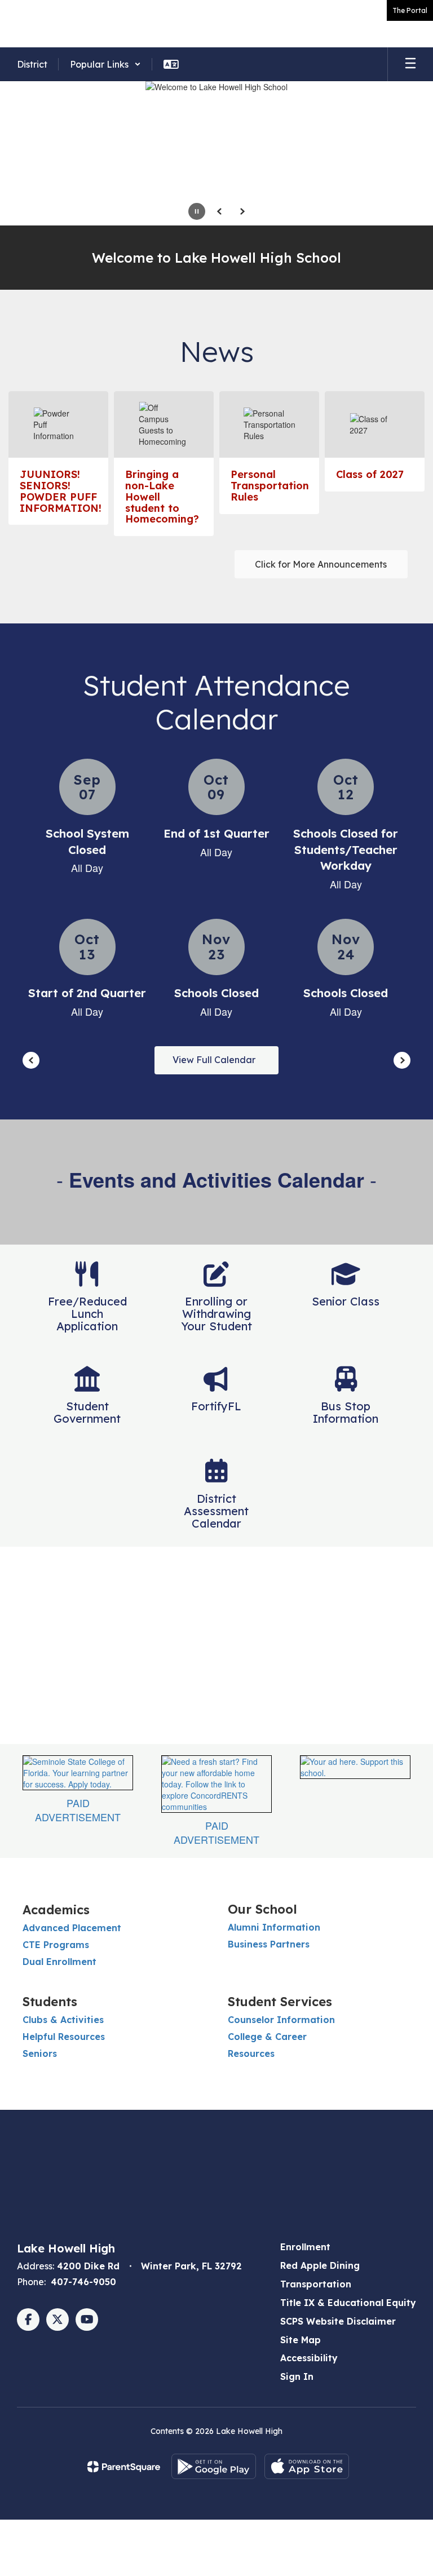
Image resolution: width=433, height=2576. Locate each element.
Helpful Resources (64, 2037)
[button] (105, 64)
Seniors (40, 2053)
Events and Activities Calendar (216, 1179)
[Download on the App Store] (307, 2466)
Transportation (316, 2284)
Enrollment (305, 2247)
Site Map (301, 2340)
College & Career (267, 2037)
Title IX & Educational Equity (348, 2303)
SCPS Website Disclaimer (338, 2321)
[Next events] (402, 1060)
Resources (251, 2053)
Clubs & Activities (63, 2020)
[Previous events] (31, 1060)
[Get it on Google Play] (214, 2466)
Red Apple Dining (320, 2265)
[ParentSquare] (124, 2467)
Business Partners (269, 1944)
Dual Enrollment (59, 1962)
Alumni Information (274, 1927)
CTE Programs (56, 1945)
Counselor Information (281, 2020)
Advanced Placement (72, 1928)
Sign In (297, 2376)
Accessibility (309, 2358)
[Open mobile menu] (410, 64)
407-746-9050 (83, 2282)
